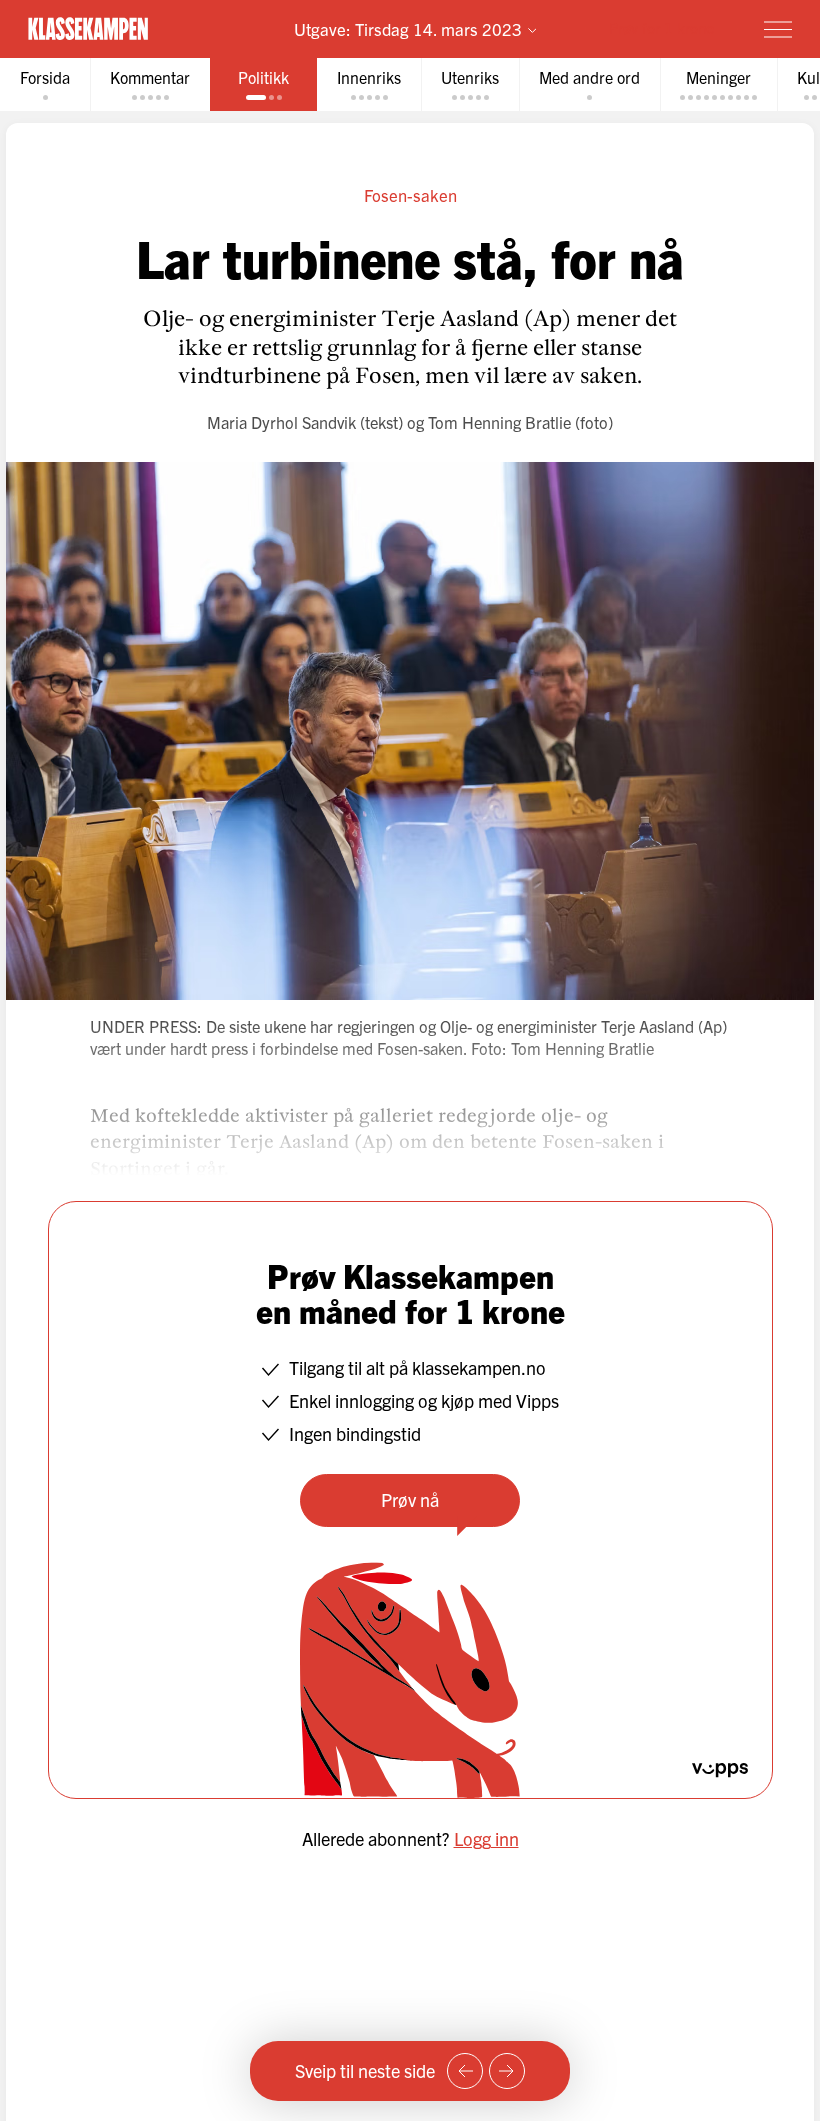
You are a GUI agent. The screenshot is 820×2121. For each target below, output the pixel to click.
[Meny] (778, 29)
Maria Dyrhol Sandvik (281, 422)
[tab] (45, 84)
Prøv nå (410, 1499)
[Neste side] (507, 2071)
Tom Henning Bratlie (499, 422)
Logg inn (486, 1838)
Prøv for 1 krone (661, 27)
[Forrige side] (465, 2071)
